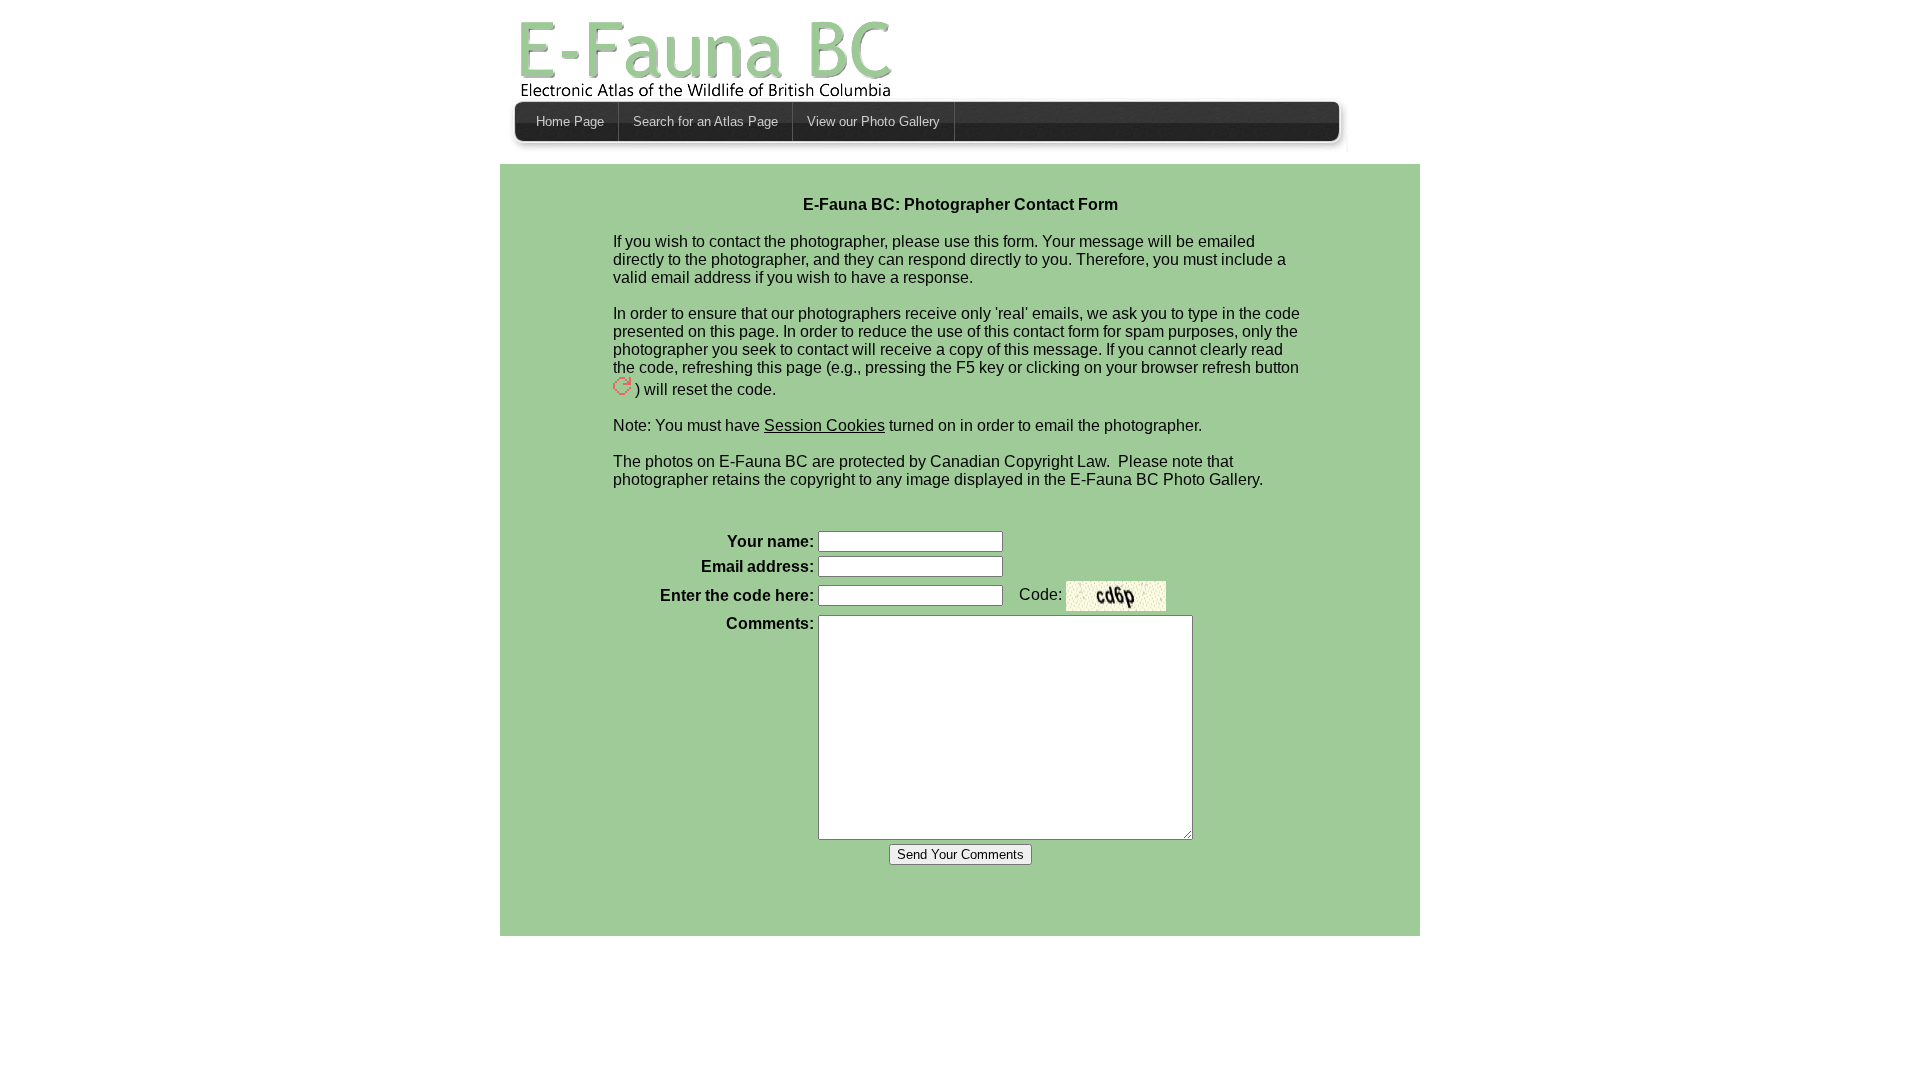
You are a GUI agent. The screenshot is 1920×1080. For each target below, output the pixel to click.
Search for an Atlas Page (705, 121)
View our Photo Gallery (873, 121)
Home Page (570, 121)
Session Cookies (824, 425)
